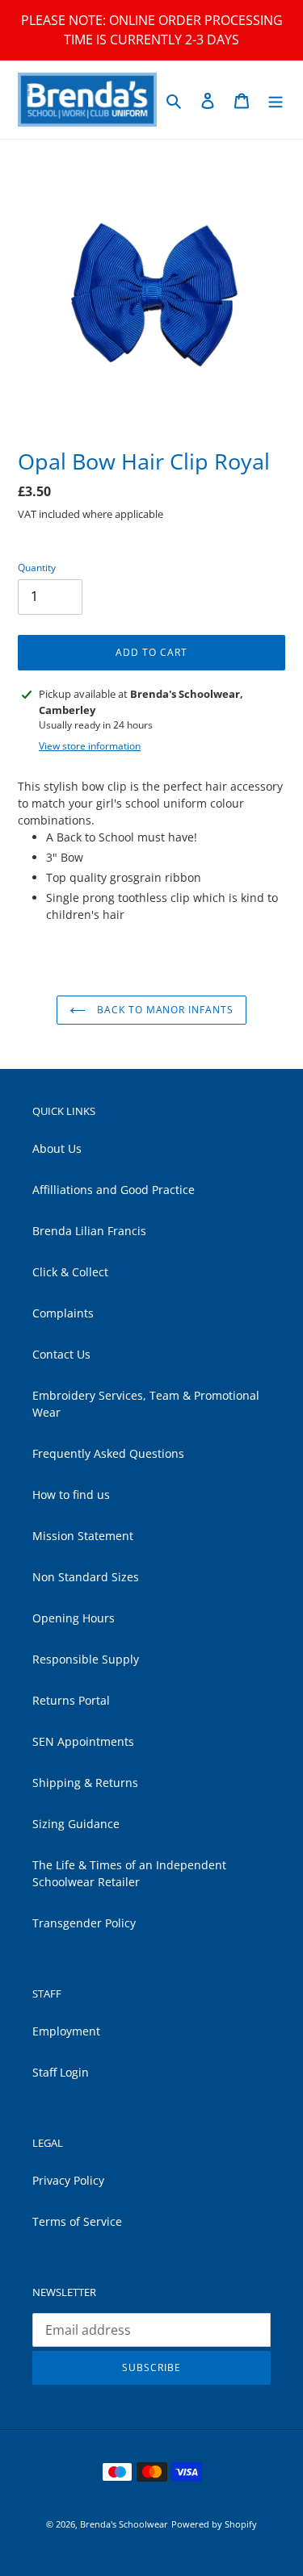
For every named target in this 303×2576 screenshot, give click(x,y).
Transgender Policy (84, 1923)
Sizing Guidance (76, 1824)
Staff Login (61, 2072)
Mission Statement (83, 1536)
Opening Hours (74, 1618)
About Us (57, 1148)
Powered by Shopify (214, 2524)
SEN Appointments (83, 1741)
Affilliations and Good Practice (114, 1190)
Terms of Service (77, 2221)
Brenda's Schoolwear (124, 2524)
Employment (66, 2031)
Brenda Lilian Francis (89, 1231)
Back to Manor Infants (164, 1010)
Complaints (63, 1313)
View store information (90, 746)
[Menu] (276, 100)
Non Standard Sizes (86, 1577)
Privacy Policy (68, 2180)
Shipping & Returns (85, 1783)
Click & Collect (70, 1272)
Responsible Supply (86, 1659)
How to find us (71, 1495)
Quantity (37, 568)
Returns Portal (71, 1700)
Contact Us (61, 1354)
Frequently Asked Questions (108, 1453)
